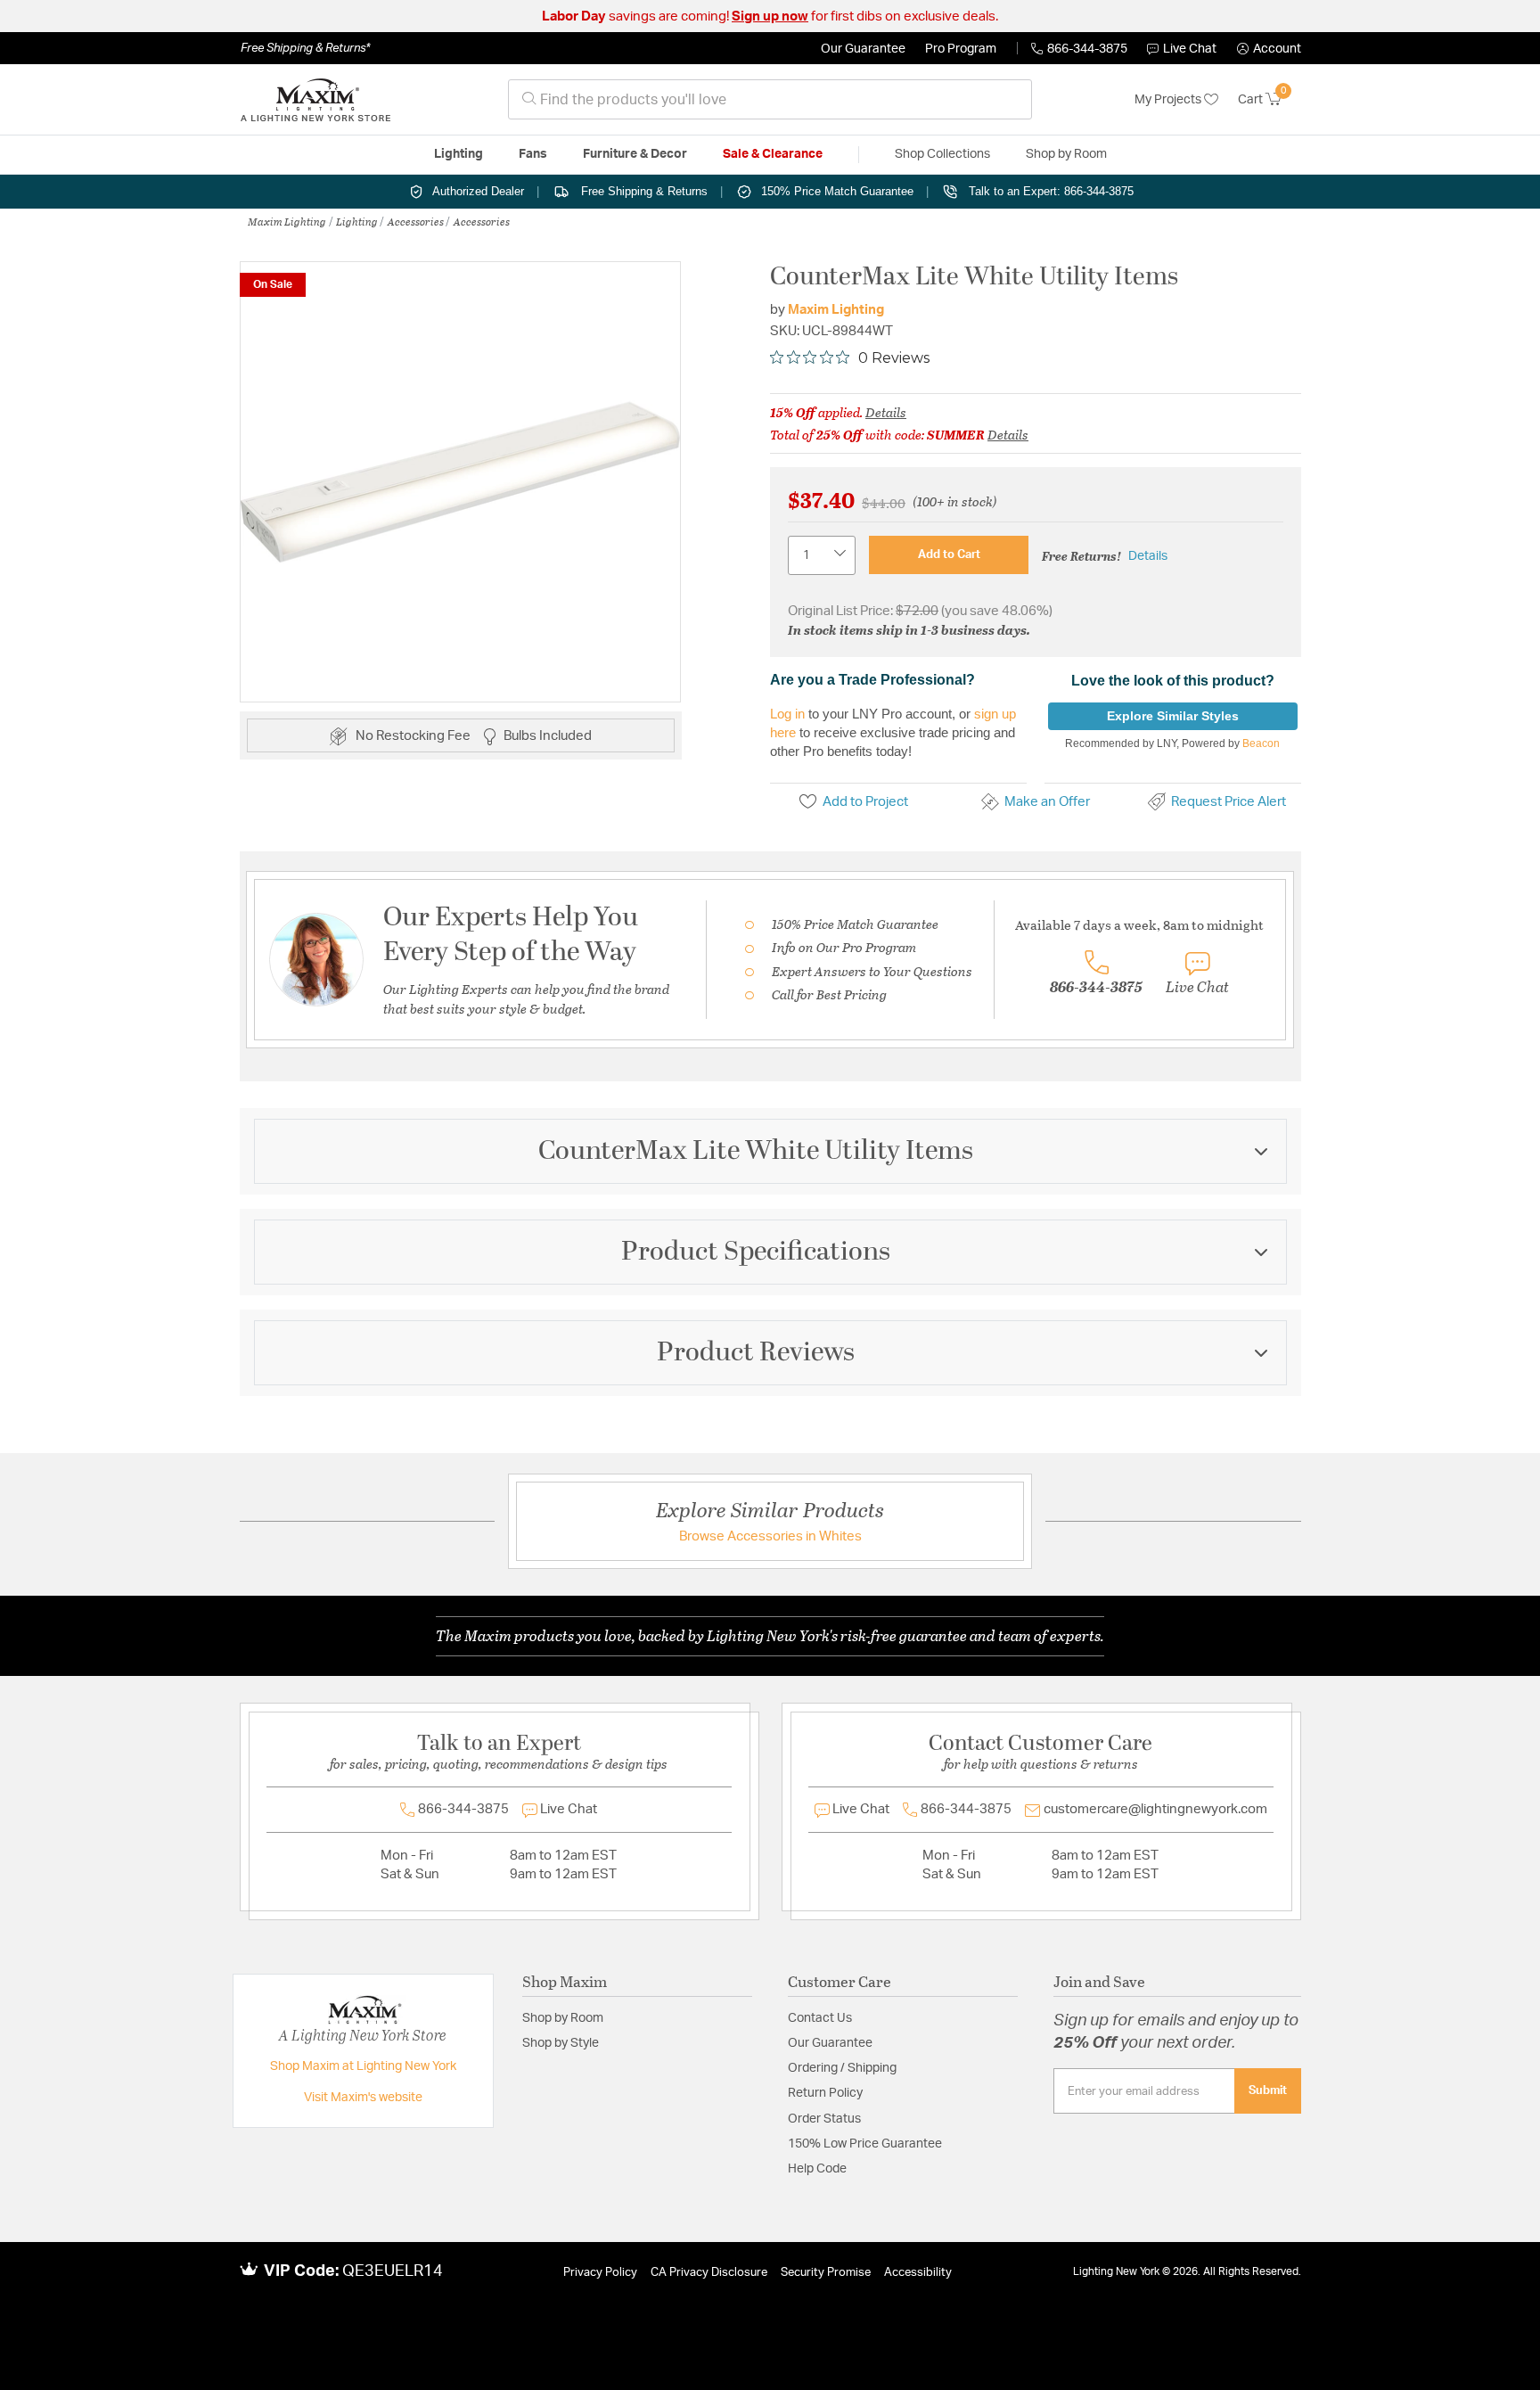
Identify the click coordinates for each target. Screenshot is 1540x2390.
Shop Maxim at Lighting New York (363, 2066)
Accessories (416, 221)
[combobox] (770, 99)
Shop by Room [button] (1066, 154)
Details (886, 412)
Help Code (817, 2169)
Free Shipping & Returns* (305, 48)
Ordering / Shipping (842, 2068)
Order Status (824, 2119)
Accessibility (918, 2273)
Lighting (357, 221)
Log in (787, 714)
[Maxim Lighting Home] (315, 100)
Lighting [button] (459, 154)
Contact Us (820, 2018)
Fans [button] (533, 154)
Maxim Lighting (287, 221)
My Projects (1169, 100)
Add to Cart (949, 554)
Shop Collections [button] (942, 154)
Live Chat (1190, 49)
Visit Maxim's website (363, 2098)
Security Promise (826, 2273)
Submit (1268, 2090)
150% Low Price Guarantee (865, 2144)
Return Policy (825, 2093)
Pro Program (961, 49)
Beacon (1261, 743)
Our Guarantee (863, 49)
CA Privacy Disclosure (709, 2273)
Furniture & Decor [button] (635, 154)
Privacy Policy (600, 2273)
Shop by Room (563, 2018)
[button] (1269, 49)
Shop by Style (561, 2043)
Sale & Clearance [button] (773, 154)
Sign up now (770, 16)
